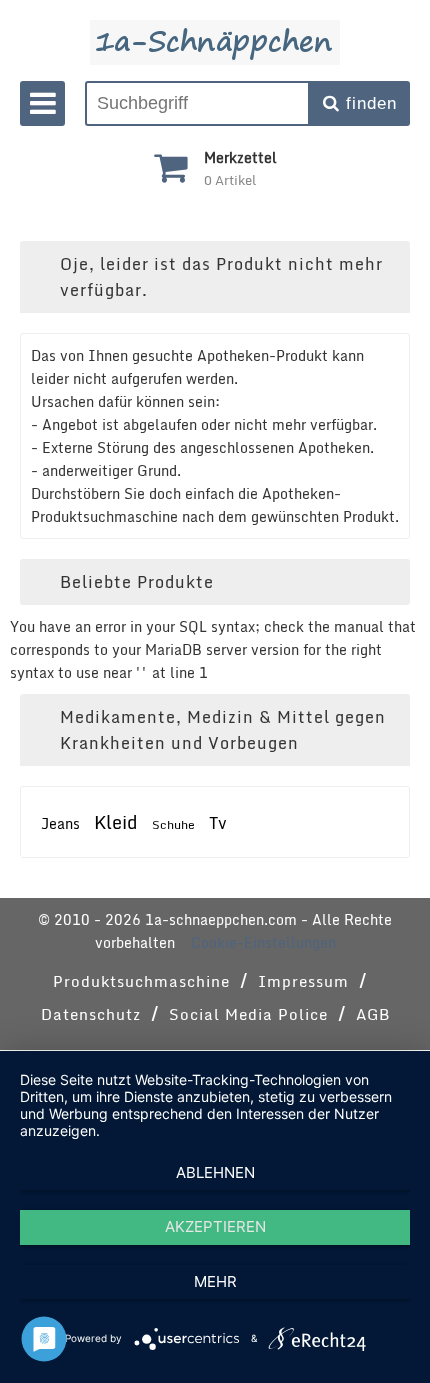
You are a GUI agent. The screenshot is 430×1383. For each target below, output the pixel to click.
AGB (373, 1014)
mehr (215, 1281)
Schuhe (173, 824)
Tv (218, 823)
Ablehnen (215, 1172)
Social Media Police (248, 1014)
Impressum (303, 981)
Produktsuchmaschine (141, 981)
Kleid (116, 822)
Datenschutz (91, 1014)
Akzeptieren (215, 1226)
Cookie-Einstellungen (263, 942)
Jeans (60, 823)
